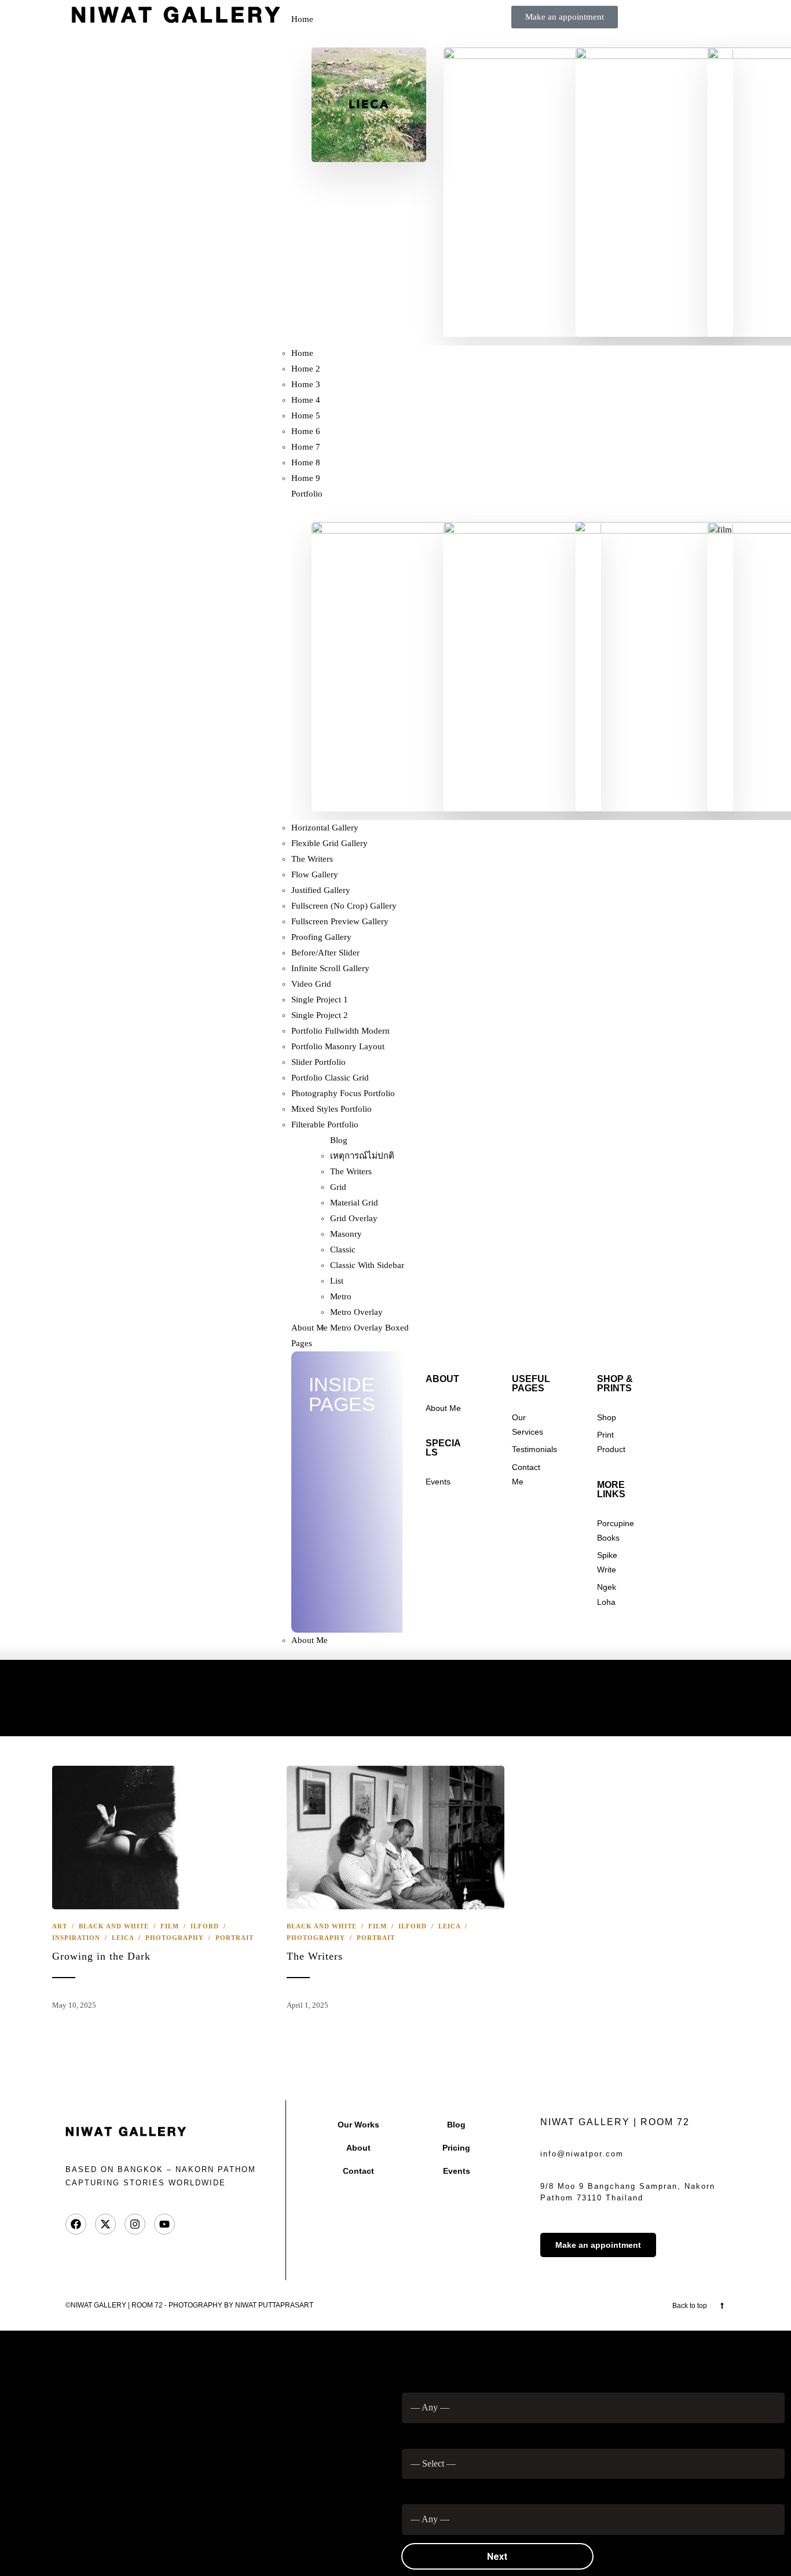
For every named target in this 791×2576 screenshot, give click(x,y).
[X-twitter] (105, 2224)
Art (60, 1926)
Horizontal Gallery (325, 828)
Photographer (432, 2489)
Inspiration (76, 1938)
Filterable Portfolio (325, 1125)
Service (421, 2433)
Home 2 (306, 369)
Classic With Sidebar (367, 1265)
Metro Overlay (356, 1312)
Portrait (235, 1938)
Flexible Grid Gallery (329, 843)
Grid (338, 1187)
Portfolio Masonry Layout (338, 1046)
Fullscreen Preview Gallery (340, 921)
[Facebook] (76, 2224)
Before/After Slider (325, 953)
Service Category (439, 2377)
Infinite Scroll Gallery (330, 968)
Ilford (205, 1926)
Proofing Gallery (321, 937)
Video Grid (311, 984)
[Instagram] (135, 2224)
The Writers (312, 859)
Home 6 (306, 431)
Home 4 (306, 400)
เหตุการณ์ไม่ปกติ (362, 1156)
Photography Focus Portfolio (343, 1093)
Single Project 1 (320, 999)
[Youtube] (164, 2224)
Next (497, 2557)
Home (302, 19)
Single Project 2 (320, 1015)
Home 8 (306, 462)
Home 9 (306, 478)
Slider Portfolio (318, 1062)
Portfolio (307, 494)
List (337, 1281)
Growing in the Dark (101, 1956)
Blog (339, 1140)
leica (123, 1938)
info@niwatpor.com (582, 2154)
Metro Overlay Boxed (369, 1328)
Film (170, 1926)
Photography (175, 1938)
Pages (302, 1343)
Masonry (346, 1234)
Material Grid (354, 1203)
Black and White (114, 1926)
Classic (343, 1250)
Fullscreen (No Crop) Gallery (344, 906)
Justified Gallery (321, 890)
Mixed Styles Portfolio (332, 1109)
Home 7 (306, 447)
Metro (341, 1296)
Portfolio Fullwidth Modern (340, 1031)
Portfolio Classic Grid (330, 1078)
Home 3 (306, 384)
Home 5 (306, 416)
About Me (310, 1328)
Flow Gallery (315, 874)
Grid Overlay (354, 1218)
